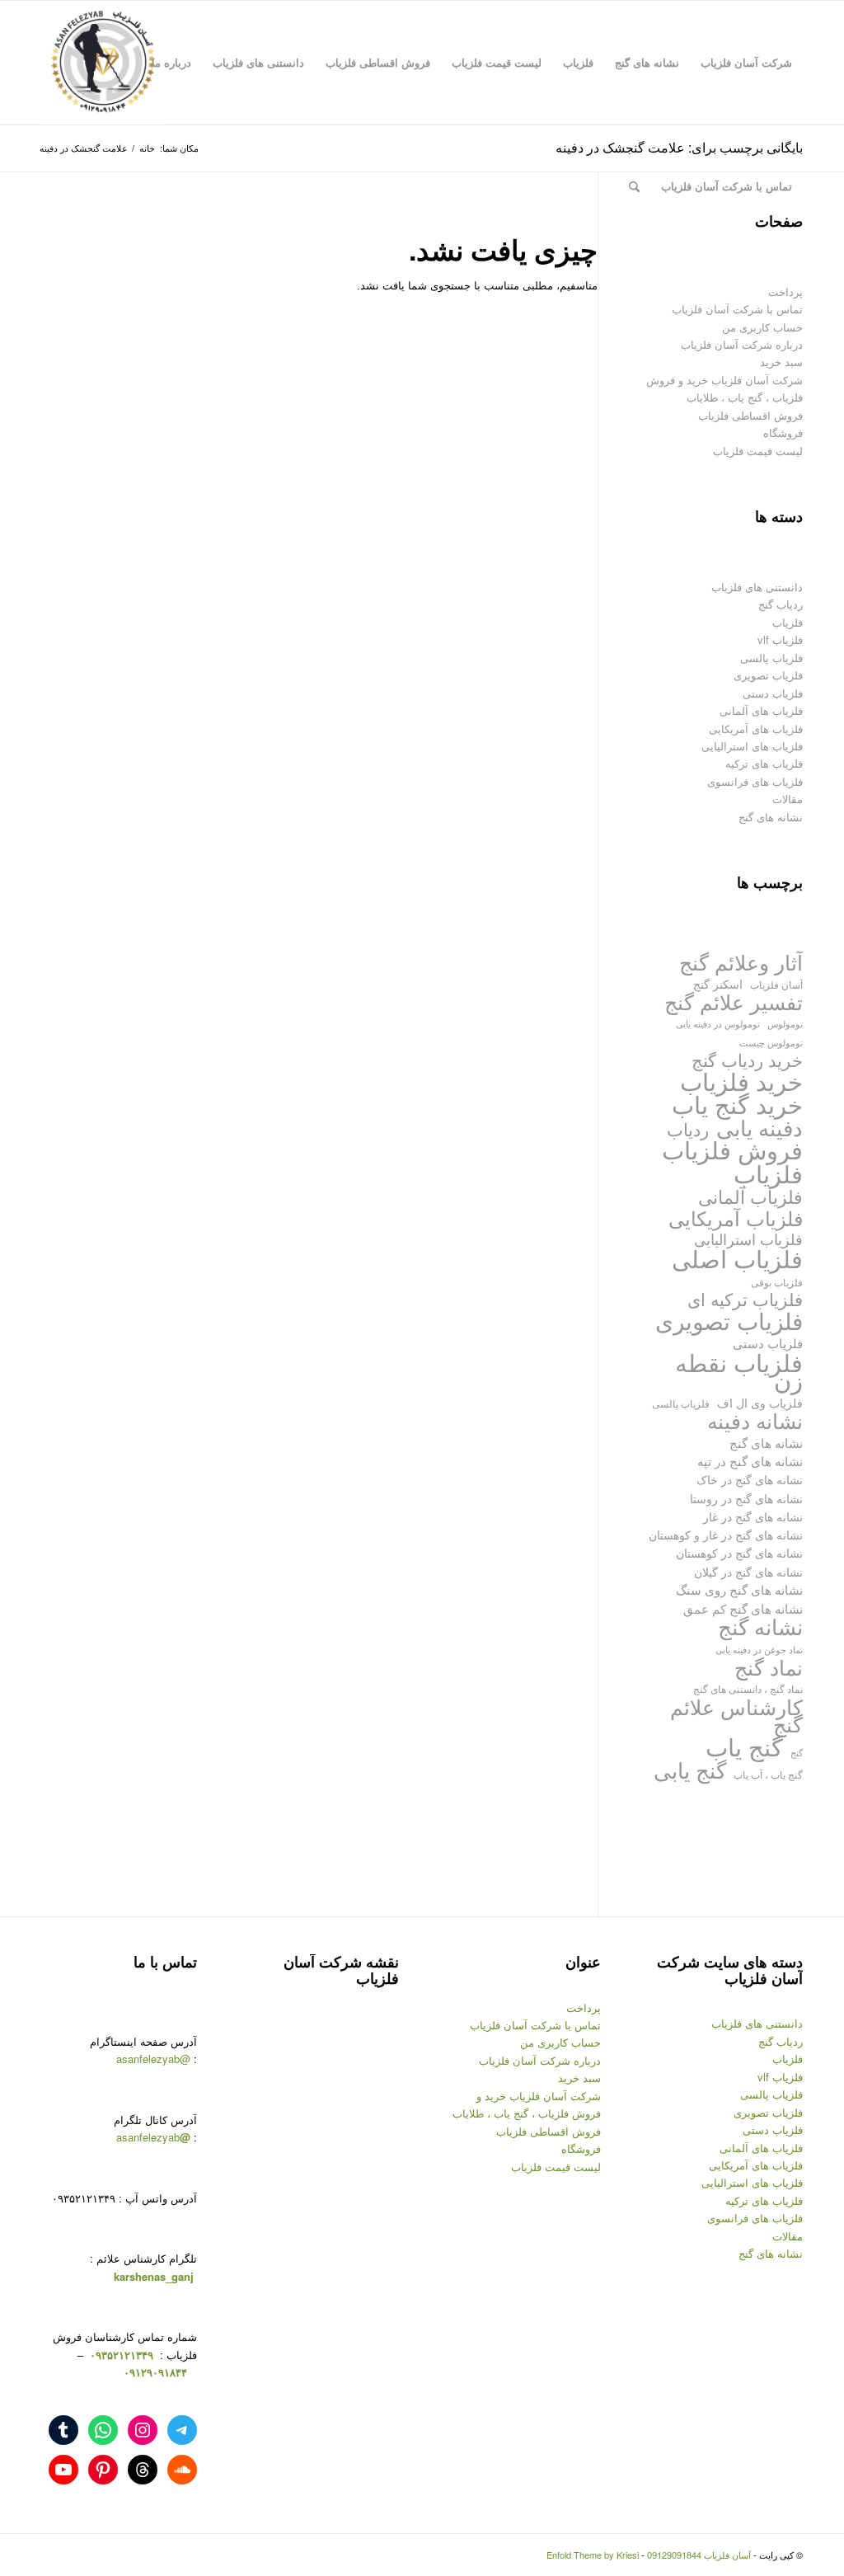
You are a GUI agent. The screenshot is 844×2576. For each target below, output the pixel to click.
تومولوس (785, 1024)
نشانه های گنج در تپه (750, 1461)
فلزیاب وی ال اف (760, 1403)
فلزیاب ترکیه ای (745, 1299)
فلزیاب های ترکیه (764, 763)
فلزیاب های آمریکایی (756, 729)
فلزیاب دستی (773, 693)
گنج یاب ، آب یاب (768, 1774)
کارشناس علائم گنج (736, 1716)
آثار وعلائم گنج (741, 962)
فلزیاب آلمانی (750, 1196)
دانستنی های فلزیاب (757, 587)
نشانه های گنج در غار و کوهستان (726, 1535)
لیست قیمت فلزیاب (758, 451)
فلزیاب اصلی (737, 1258)
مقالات (788, 799)
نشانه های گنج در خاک (750, 1479)
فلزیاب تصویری (768, 675)
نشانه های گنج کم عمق (743, 1608)
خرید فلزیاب (741, 1081)
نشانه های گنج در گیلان (748, 1571)
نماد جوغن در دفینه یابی (759, 1650)
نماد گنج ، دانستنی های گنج (748, 1688)
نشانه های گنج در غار (753, 1516)
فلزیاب (788, 622)
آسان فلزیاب (776, 984)
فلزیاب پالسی (771, 658)
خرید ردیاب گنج (747, 1060)
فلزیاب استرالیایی (748, 1239)
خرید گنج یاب (737, 1104)
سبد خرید (781, 362)
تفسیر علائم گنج (734, 1001)
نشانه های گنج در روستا (746, 1498)
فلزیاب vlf (780, 639)
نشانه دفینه (755, 1420)
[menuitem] (746, 63)
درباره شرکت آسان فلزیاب (742, 344)
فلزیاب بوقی (777, 1282)
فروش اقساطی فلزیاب (750, 415)
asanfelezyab (153, 2137)
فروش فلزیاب (732, 1149)
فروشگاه (783, 432)
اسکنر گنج (718, 984)
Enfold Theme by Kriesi (593, 2555)
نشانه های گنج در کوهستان (739, 1552)
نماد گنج (769, 1667)
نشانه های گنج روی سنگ (739, 1589)
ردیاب (688, 1129)
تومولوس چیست (771, 1043)
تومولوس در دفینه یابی (718, 1023)
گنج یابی (690, 1770)
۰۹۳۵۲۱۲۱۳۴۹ (120, 2355)
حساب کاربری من (762, 327)
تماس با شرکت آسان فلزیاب (737, 309)
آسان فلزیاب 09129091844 (699, 2555)
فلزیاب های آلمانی (761, 710)
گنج (797, 1753)
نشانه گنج (760, 1626)
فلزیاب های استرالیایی (752, 746)
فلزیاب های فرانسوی (755, 781)
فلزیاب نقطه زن (739, 1371)
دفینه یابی (760, 1128)
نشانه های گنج (771, 817)
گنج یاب (744, 1746)
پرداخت (785, 291)
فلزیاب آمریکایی (736, 1217)
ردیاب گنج (781, 604)
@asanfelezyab (153, 2059)
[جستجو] (634, 186)
